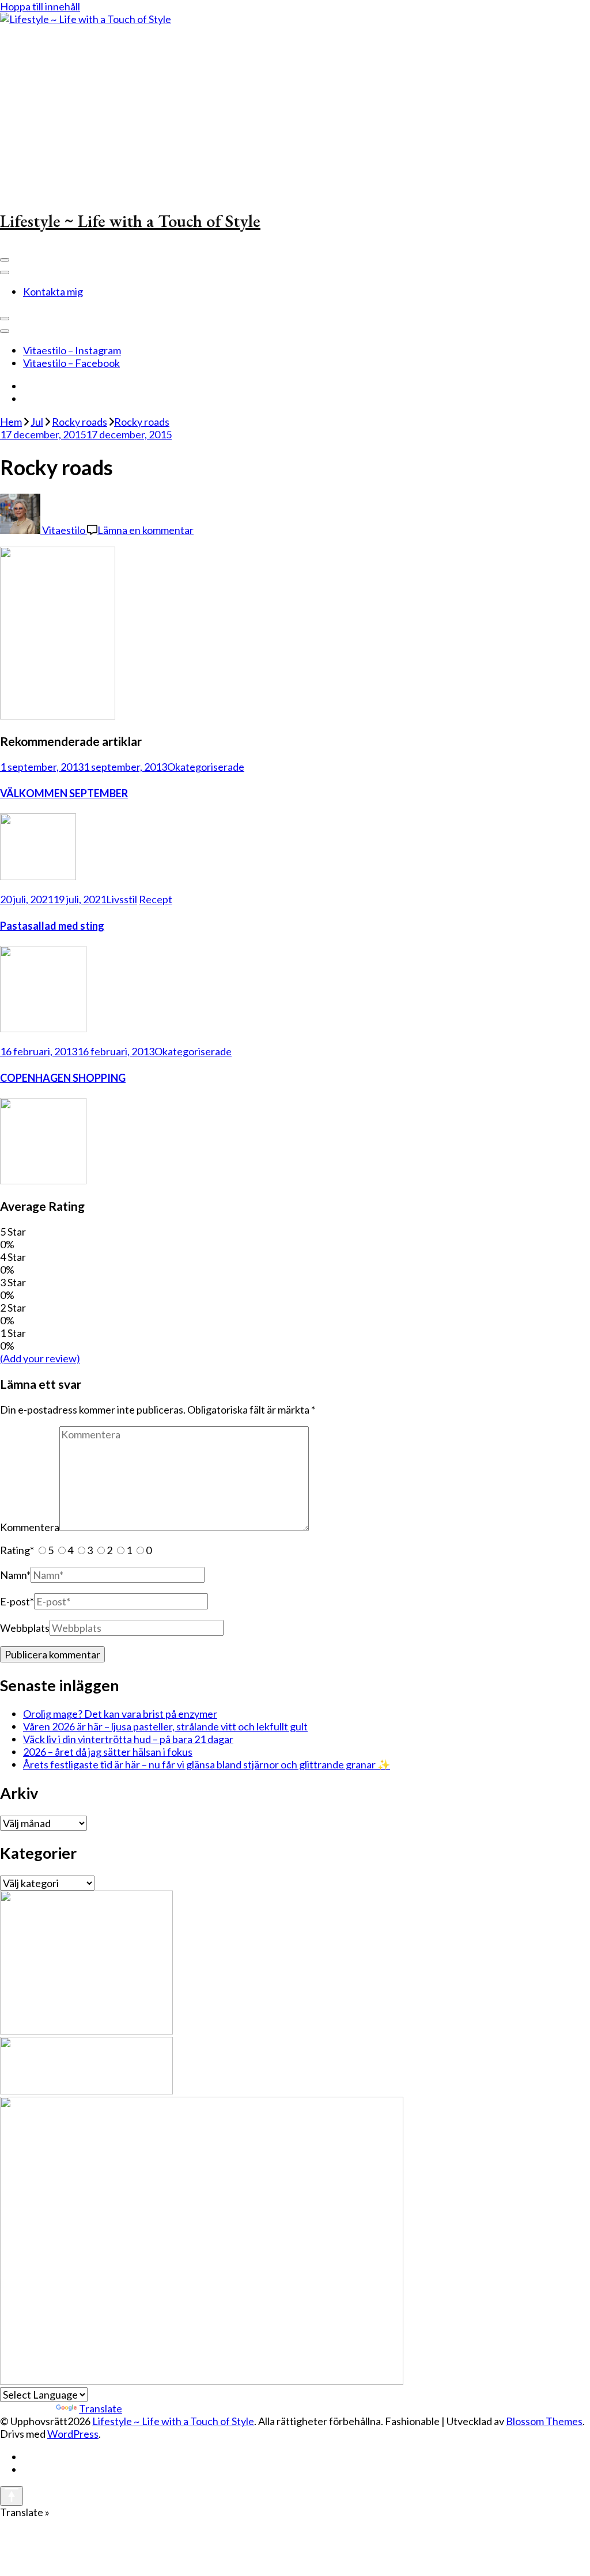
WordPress (73, 2434)
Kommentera (30, 1527)
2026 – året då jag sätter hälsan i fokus (108, 1752)
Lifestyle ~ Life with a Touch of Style (130, 221)
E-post (17, 1601)
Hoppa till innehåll (40, 6)
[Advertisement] (295, 112)
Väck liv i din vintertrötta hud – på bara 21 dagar (128, 1739)
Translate (101, 2408)
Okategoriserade (206, 767)
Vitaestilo (64, 530)
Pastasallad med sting (52, 926)
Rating (17, 1550)
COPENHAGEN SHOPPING (63, 1078)
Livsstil (122, 899)
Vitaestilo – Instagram (72, 350)
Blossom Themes (544, 2421)
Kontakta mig (53, 291)
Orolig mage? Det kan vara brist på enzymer (120, 1714)
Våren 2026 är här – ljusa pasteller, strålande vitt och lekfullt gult (165, 1726)
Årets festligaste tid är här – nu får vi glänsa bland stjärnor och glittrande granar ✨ (207, 1764)
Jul (37, 422)
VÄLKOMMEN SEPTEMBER (64, 793)
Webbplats (25, 1628)
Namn (15, 1575)
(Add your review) (40, 1358)
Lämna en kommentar (145, 530)
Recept (156, 899)
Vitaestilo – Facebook (71, 363)
